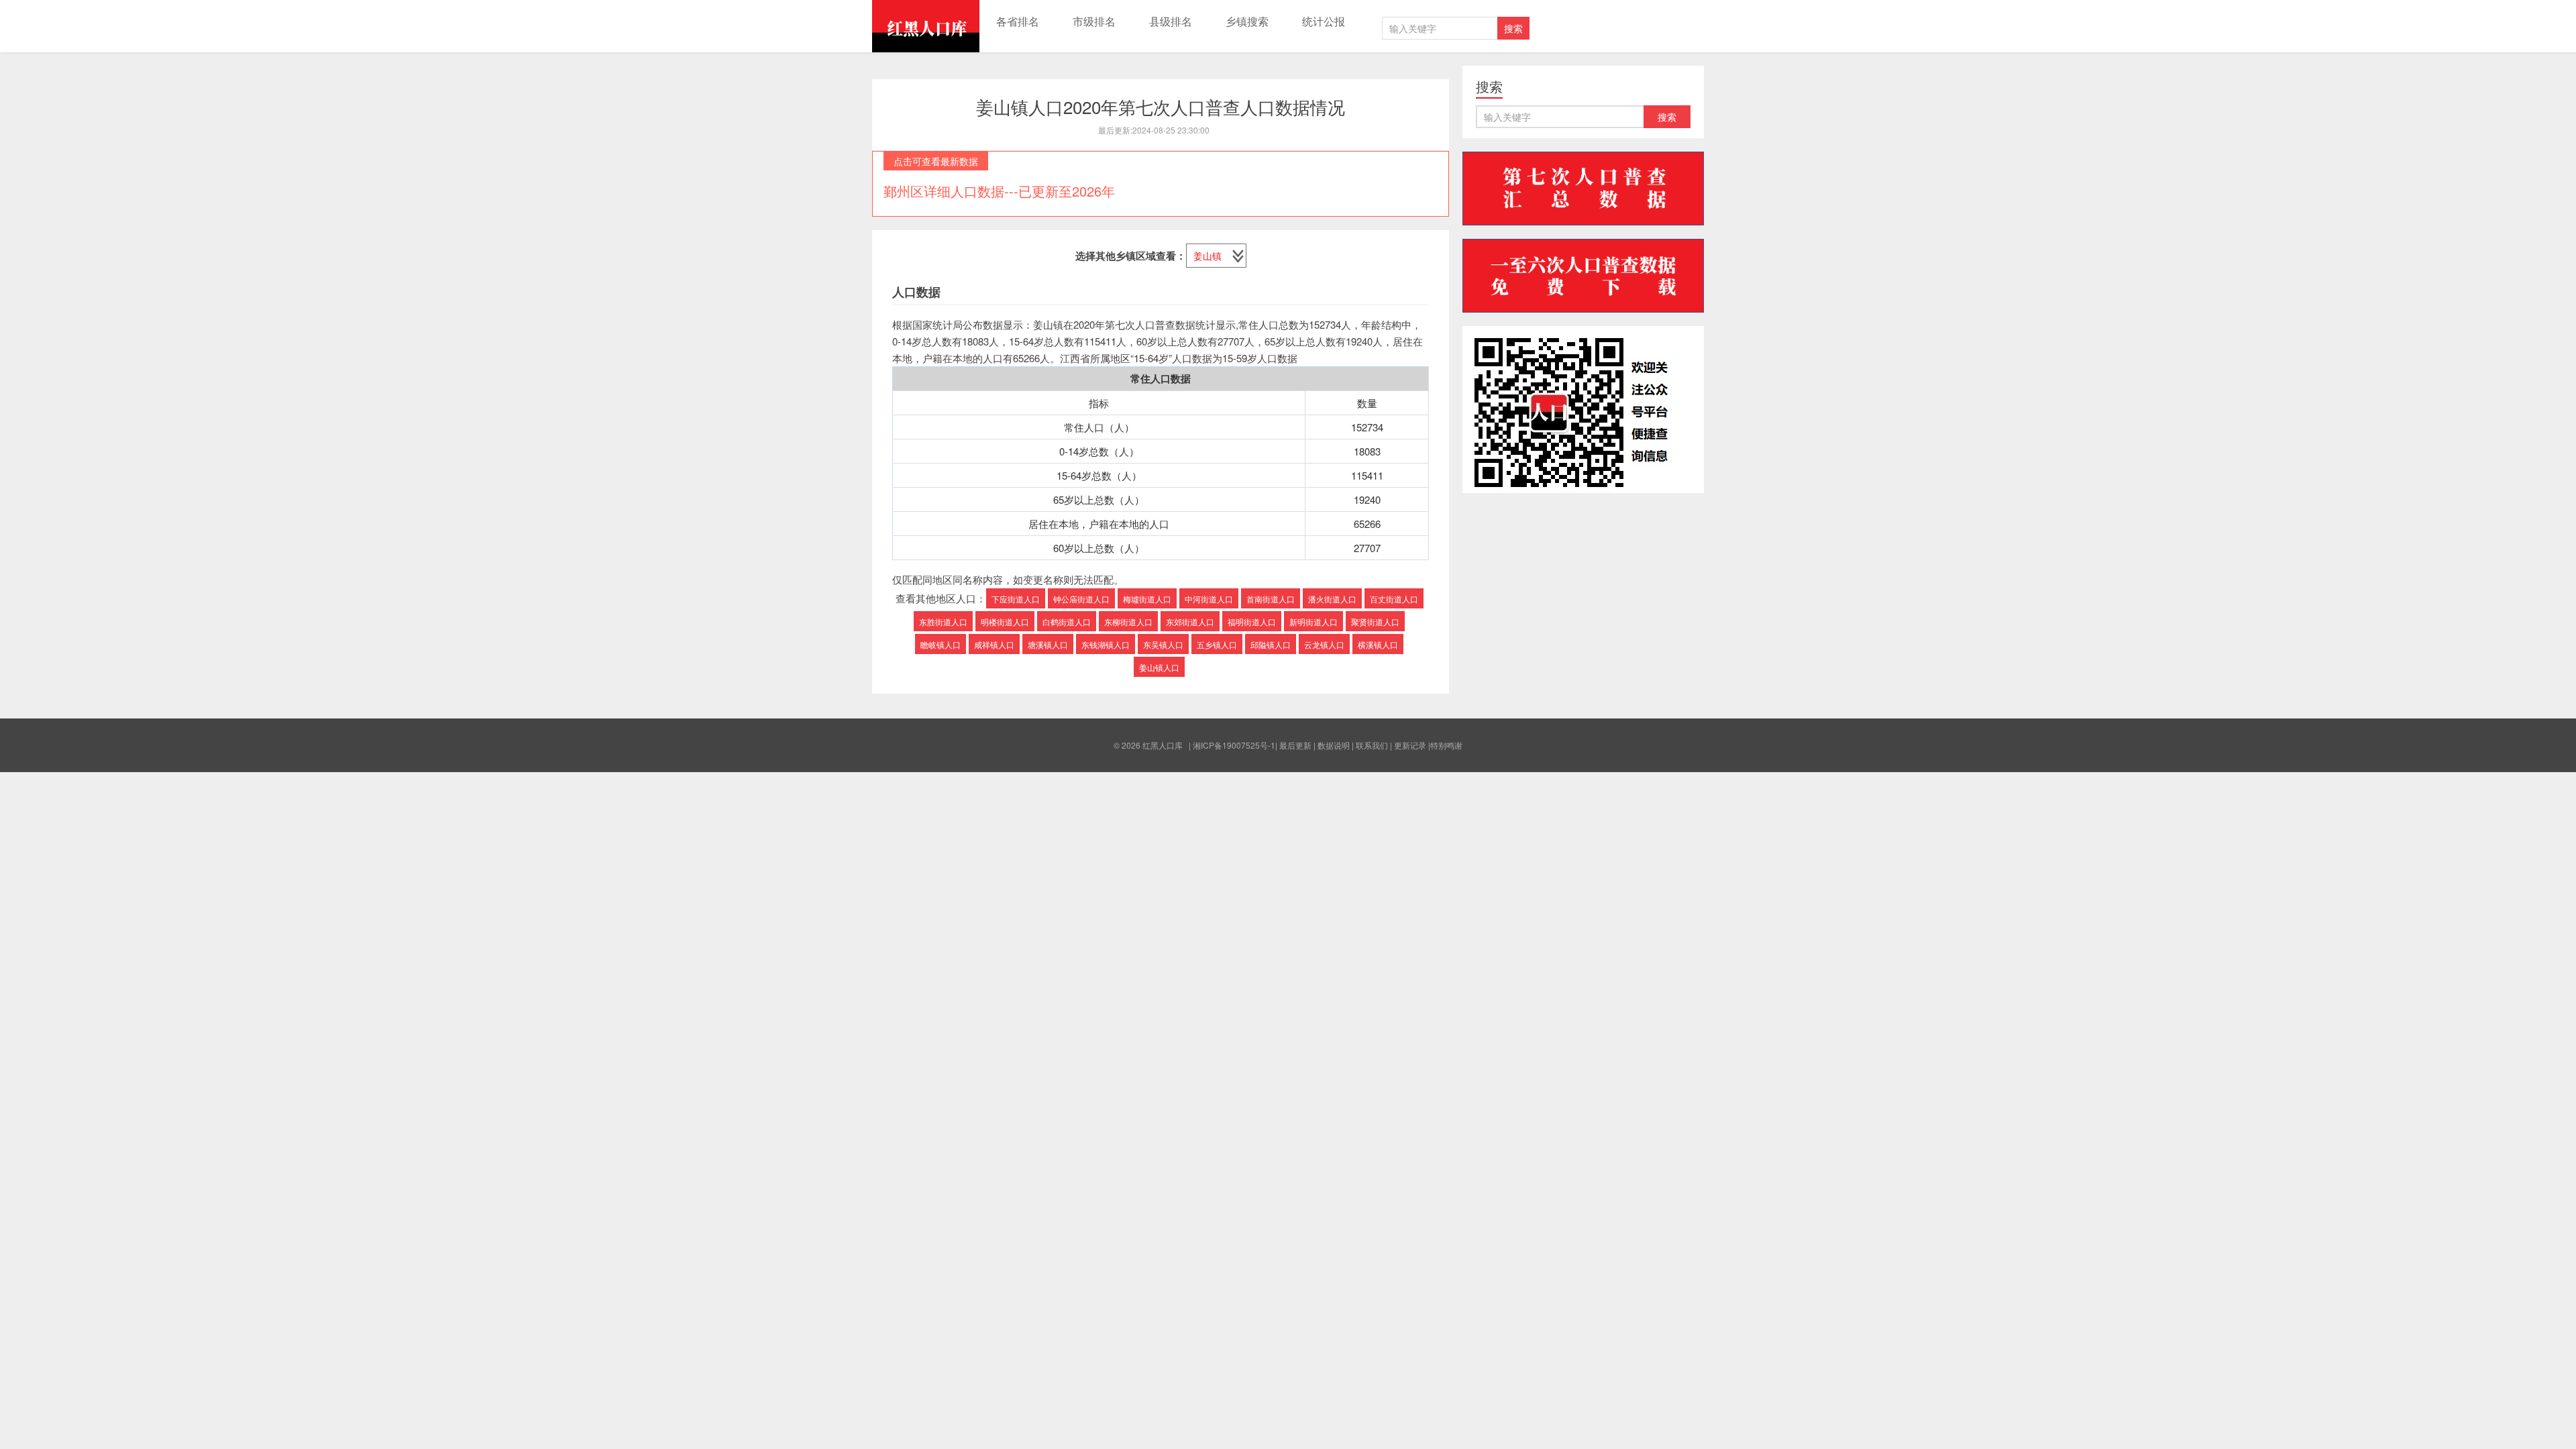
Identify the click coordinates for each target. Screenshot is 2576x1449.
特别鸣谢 (1446, 745)
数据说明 (1334, 745)
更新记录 (1410, 745)
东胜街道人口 (943, 622)
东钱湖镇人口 (1106, 644)
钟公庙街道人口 (1081, 599)
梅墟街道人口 (1147, 599)
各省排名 (1018, 21)
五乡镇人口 (1217, 644)
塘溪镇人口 (1048, 644)
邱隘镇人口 (1271, 644)
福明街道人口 (1252, 622)
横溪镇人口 (1378, 644)
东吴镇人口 (1163, 644)
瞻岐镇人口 (941, 644)
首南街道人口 (1271, 599)
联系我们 (1372, 745)
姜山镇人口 (1159, 667)
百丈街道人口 (1394, 599)
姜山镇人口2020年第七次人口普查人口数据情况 (1161, 106)
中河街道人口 (1209, 599)
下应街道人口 (1016, 599)
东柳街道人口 (1128, 622)
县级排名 (1171, 21)
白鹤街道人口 (1067, 622)
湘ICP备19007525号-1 (1234, 745)
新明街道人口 (1313, 622)
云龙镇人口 (1324, 644)
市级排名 (1094, 21)
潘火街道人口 (1332, 599)
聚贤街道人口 (1375, 622)
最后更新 (1295, 745)
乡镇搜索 (1247, 21)
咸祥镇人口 (994, 644)
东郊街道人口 (1190, 622)
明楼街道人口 (1005, 622)
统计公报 (1324, 21)
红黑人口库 (926, 26)
